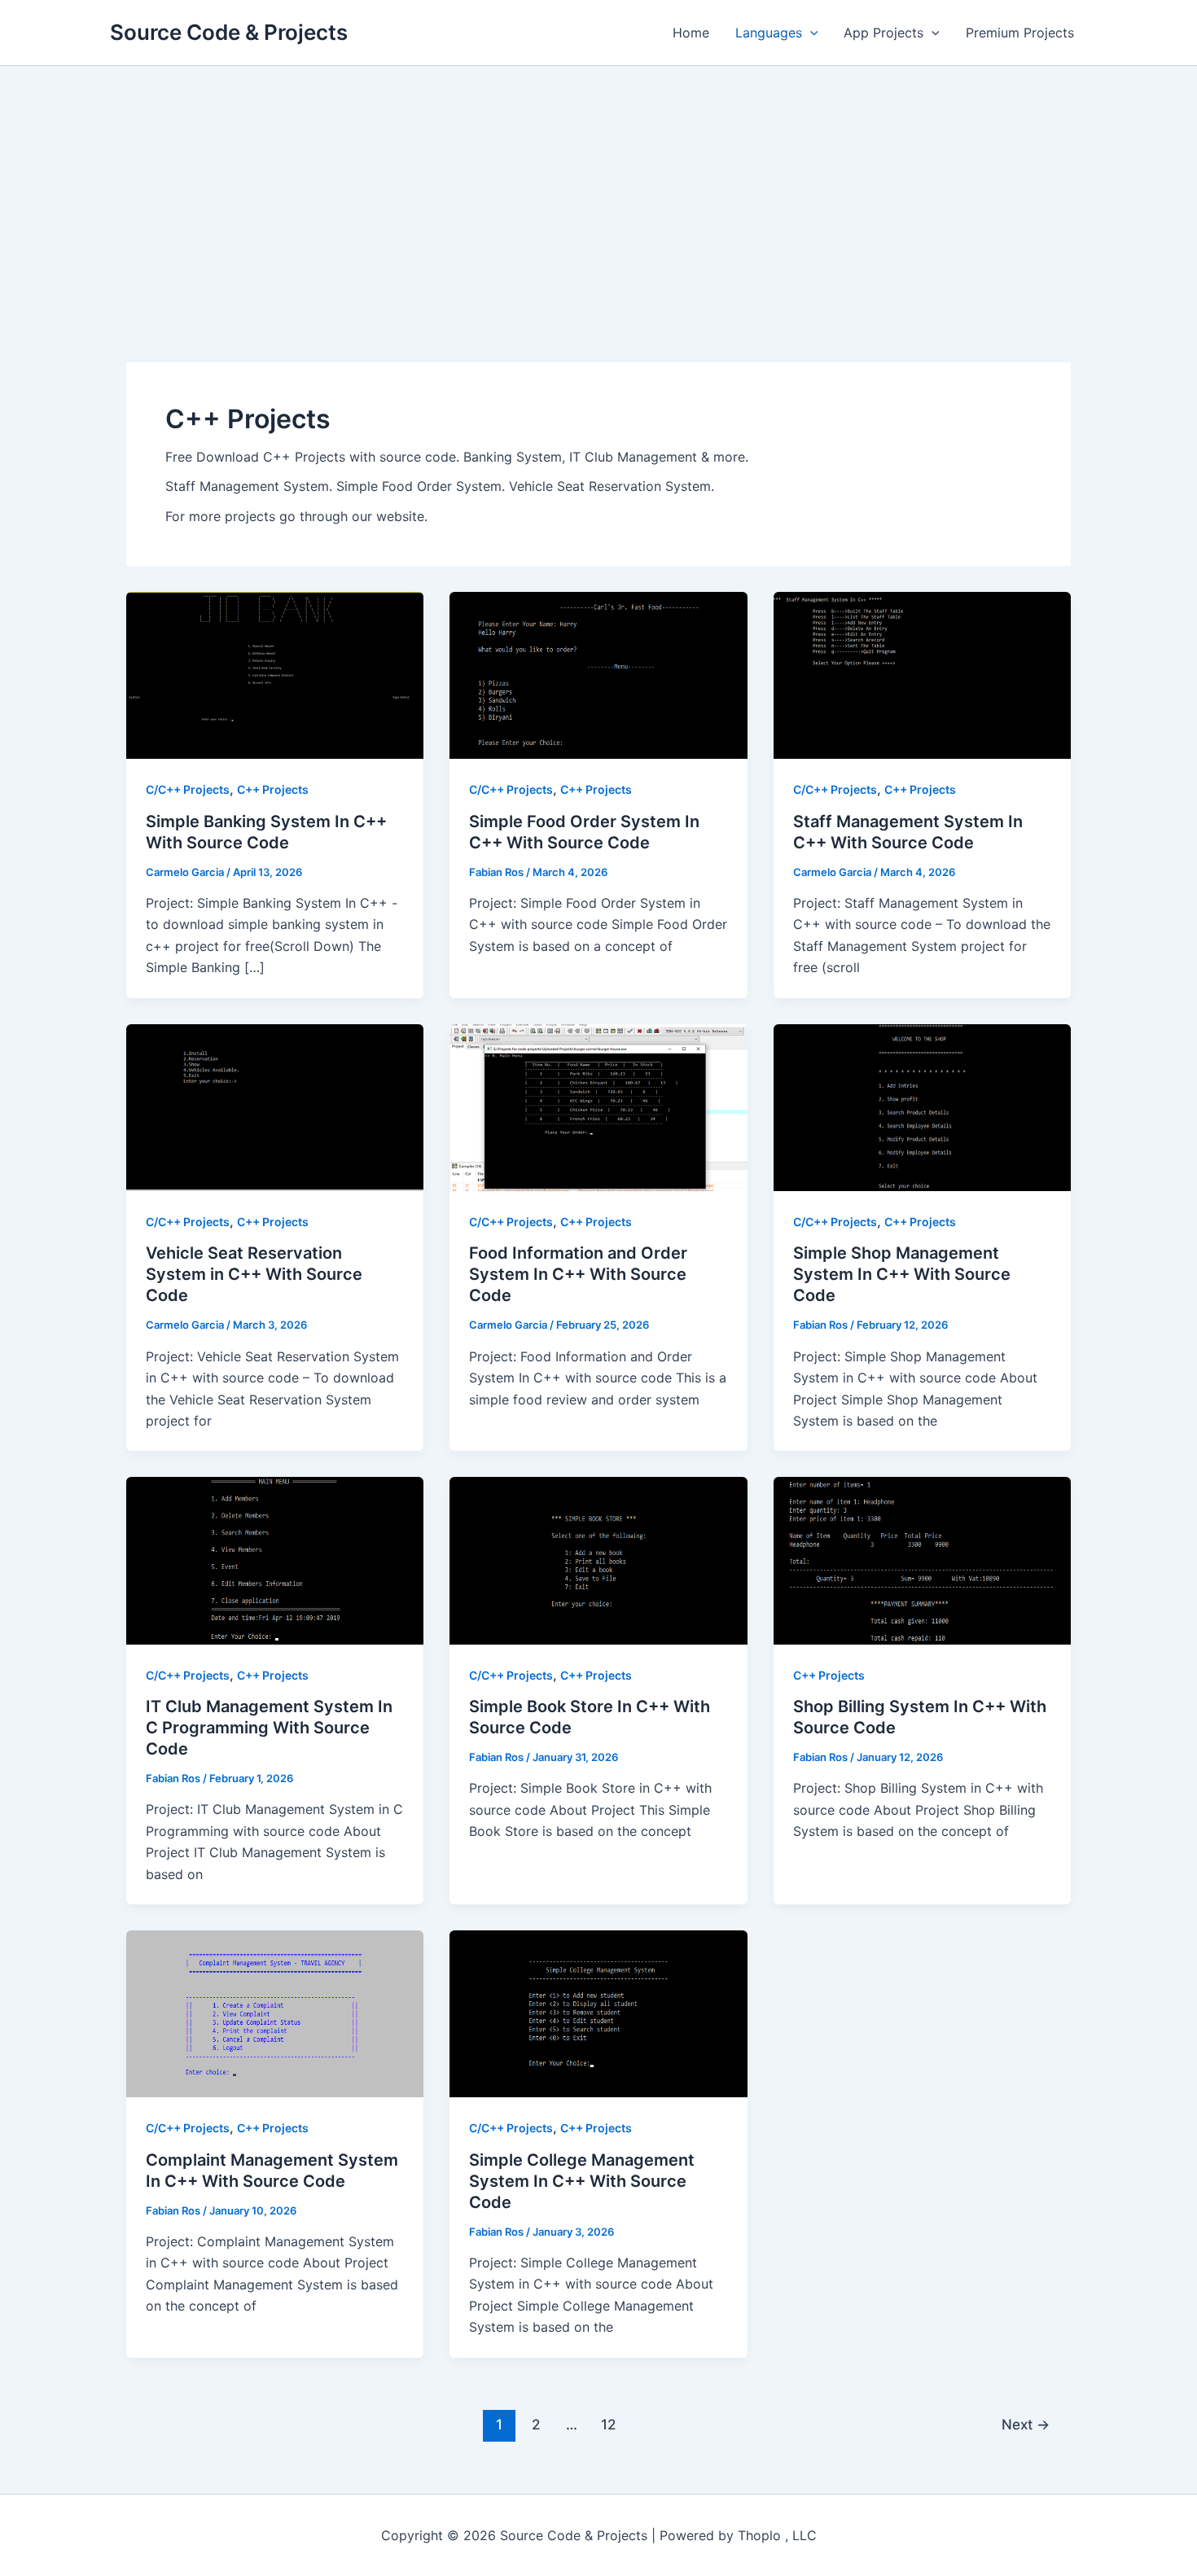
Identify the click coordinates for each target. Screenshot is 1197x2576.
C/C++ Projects (188, 789)
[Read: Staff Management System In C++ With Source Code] (922, 674)
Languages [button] (769, 33)
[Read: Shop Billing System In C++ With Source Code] (922, 1559)
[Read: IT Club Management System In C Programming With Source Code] (275, 1559)
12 (608, 2424)
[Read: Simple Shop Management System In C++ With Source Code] (922, 1106)
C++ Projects (273, 789)
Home (691, 33)
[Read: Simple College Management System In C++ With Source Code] (598, 2013)
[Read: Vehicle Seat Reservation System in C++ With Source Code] (275, 1106)
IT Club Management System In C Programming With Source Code (269, 1728)
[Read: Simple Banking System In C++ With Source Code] (275, 674)
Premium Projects (1020, 33)
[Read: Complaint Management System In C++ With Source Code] (275, 2013)
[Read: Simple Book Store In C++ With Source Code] (598, 1559)
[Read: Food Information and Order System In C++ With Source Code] (598, 1106)
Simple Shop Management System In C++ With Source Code (902, 1274)
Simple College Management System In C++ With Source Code (582, 2181)
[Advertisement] (598, 188)
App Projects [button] (883, 33)
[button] (810, 33)
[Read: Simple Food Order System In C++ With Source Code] (598, 674)
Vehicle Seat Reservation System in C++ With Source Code (254, 1274)
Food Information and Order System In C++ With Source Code (578, 1274)
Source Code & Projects (229, 32)
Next (1026, 2424)
